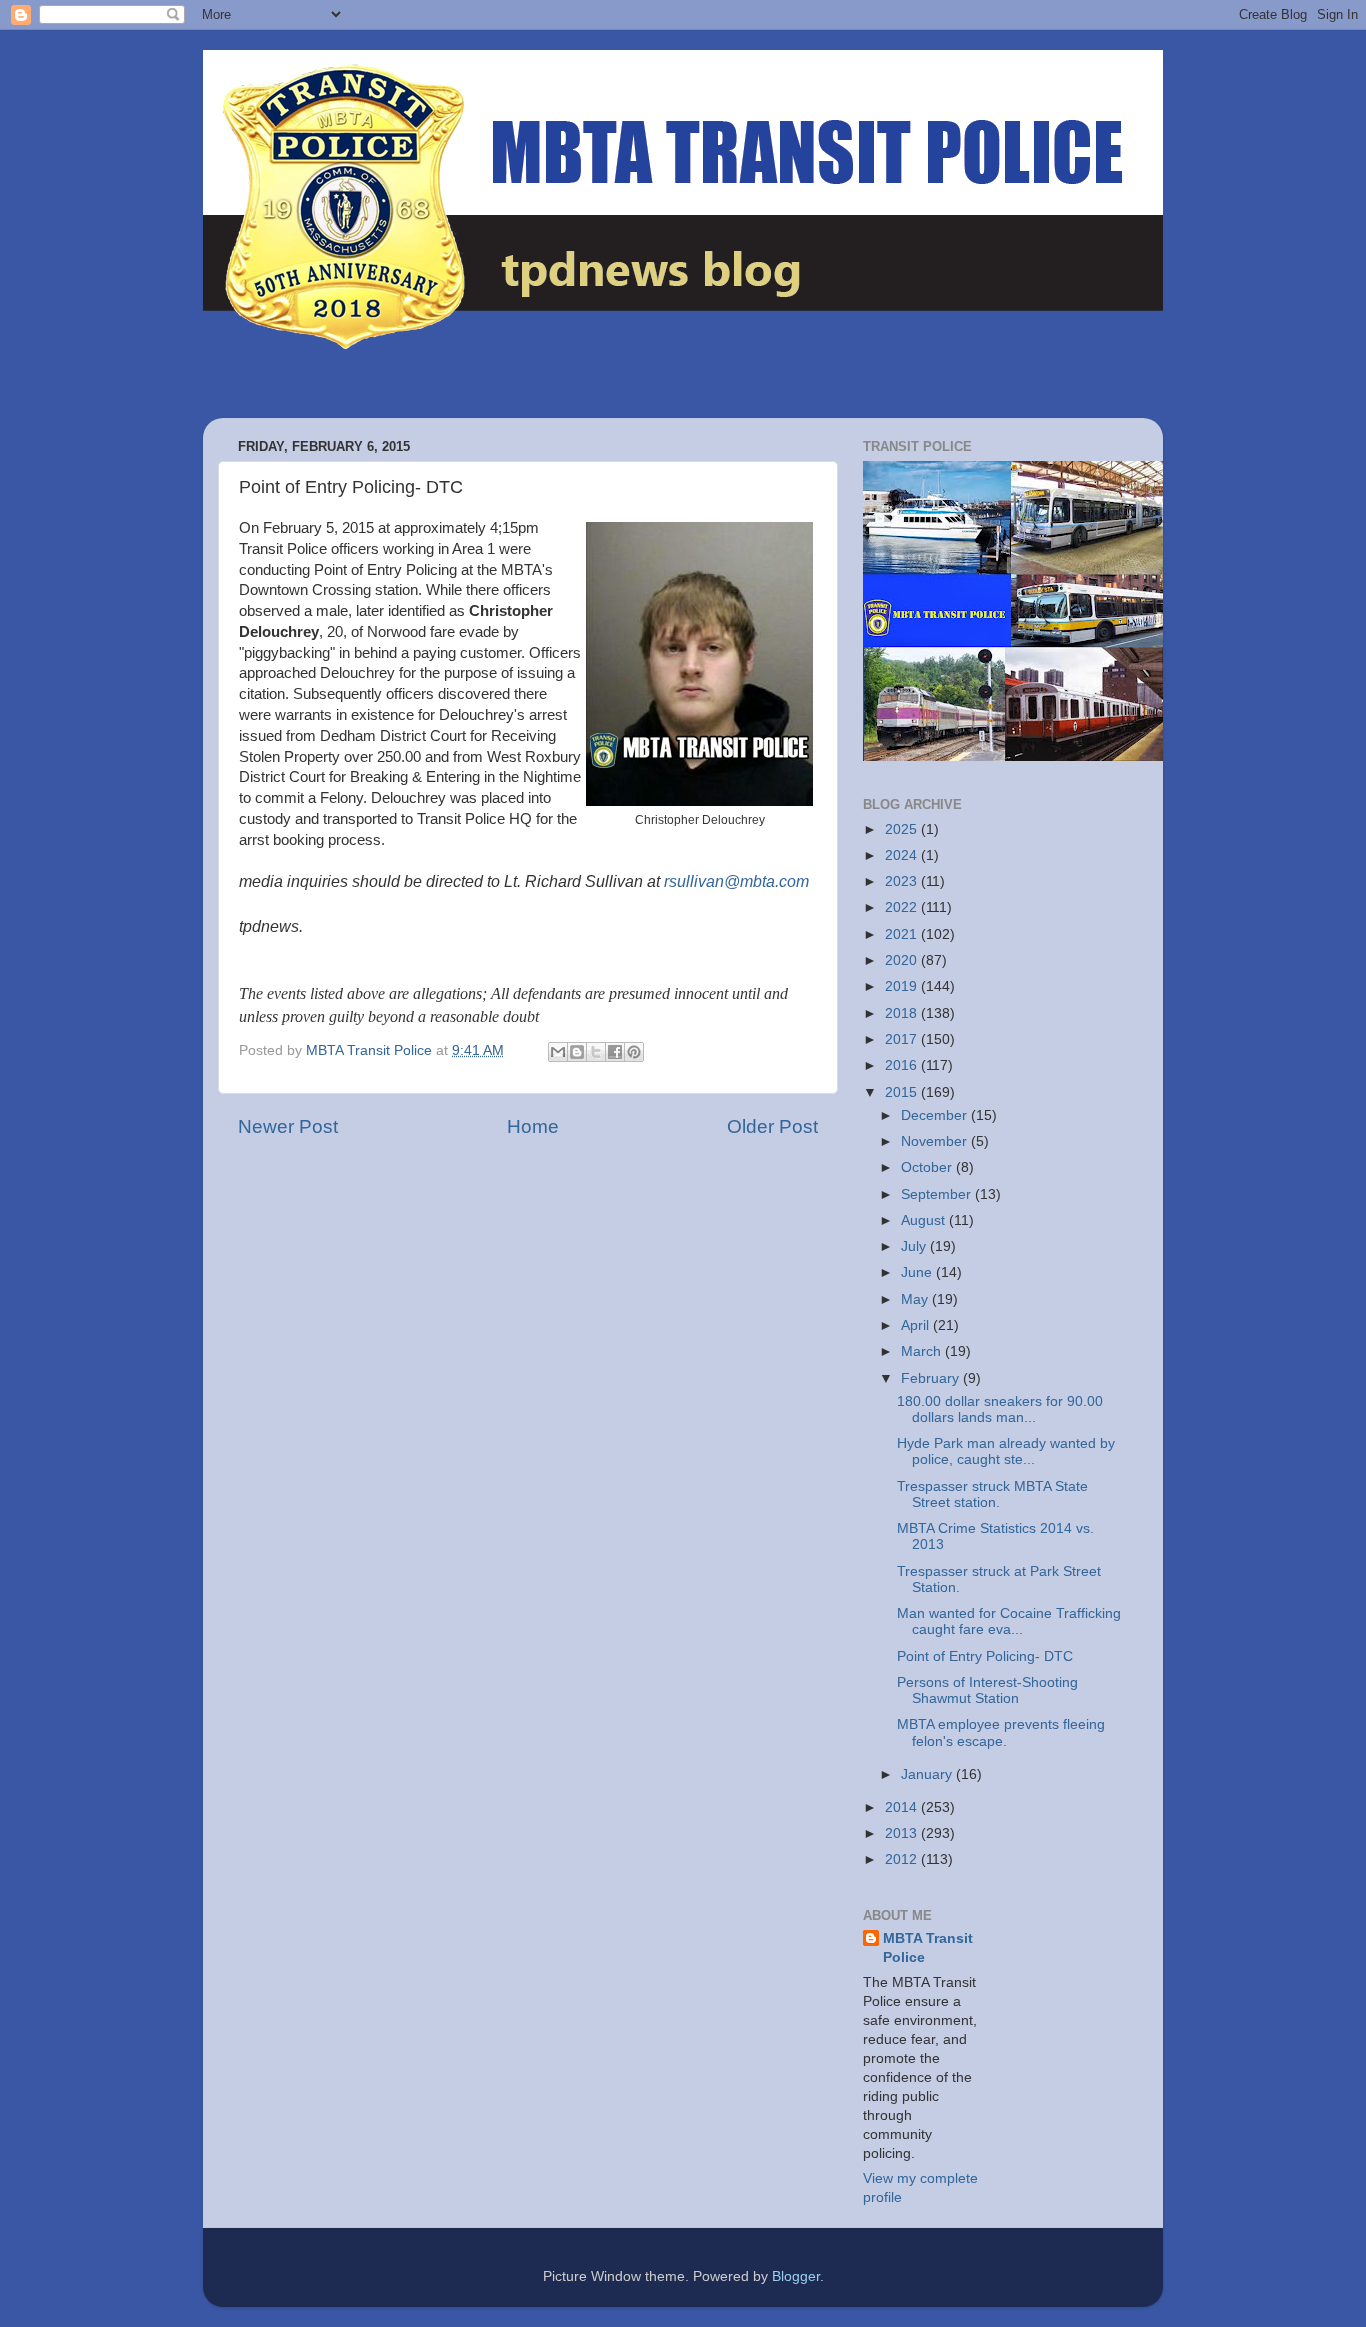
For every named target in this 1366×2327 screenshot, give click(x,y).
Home (533, 1126)
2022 (903, 907)
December (936, 1115)
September (938, 1194)
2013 (903, 1833)
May (916, 1299)
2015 (903, 1092)
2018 (903, 1013)
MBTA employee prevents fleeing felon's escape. (1001, 1732)
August (925, 1220)
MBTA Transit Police (928, 1948)
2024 (903, 855)
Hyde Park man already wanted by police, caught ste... (1006, 1451)
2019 (903, 986)
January (928, 1774)
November (936, 1141)
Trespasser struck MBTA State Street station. (992, 1494)
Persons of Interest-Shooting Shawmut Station (987, 1690)
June (918, 1272)
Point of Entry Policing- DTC (985, 1656)
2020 (903, 960)
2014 (903, 1807)
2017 (903, 1039)
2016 (903, 1065)
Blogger (796, 2276)
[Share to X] (596, 1052)
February (932, 1378)
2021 (903, 934)
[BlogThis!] (577, 1052)
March (923, 1351)
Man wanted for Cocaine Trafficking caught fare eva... (1009, 1621)
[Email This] (558, 1052)
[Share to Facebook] (615, 1052)
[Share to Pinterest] (634, 1052)
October (928, 1167)
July (915, 1246)
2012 (903, 1859)
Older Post (772, 1126)
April (917, 1325)
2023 (903, 881)
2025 (903, 829)
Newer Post (288, 1126)
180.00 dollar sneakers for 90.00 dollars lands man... (1000, 1409)
